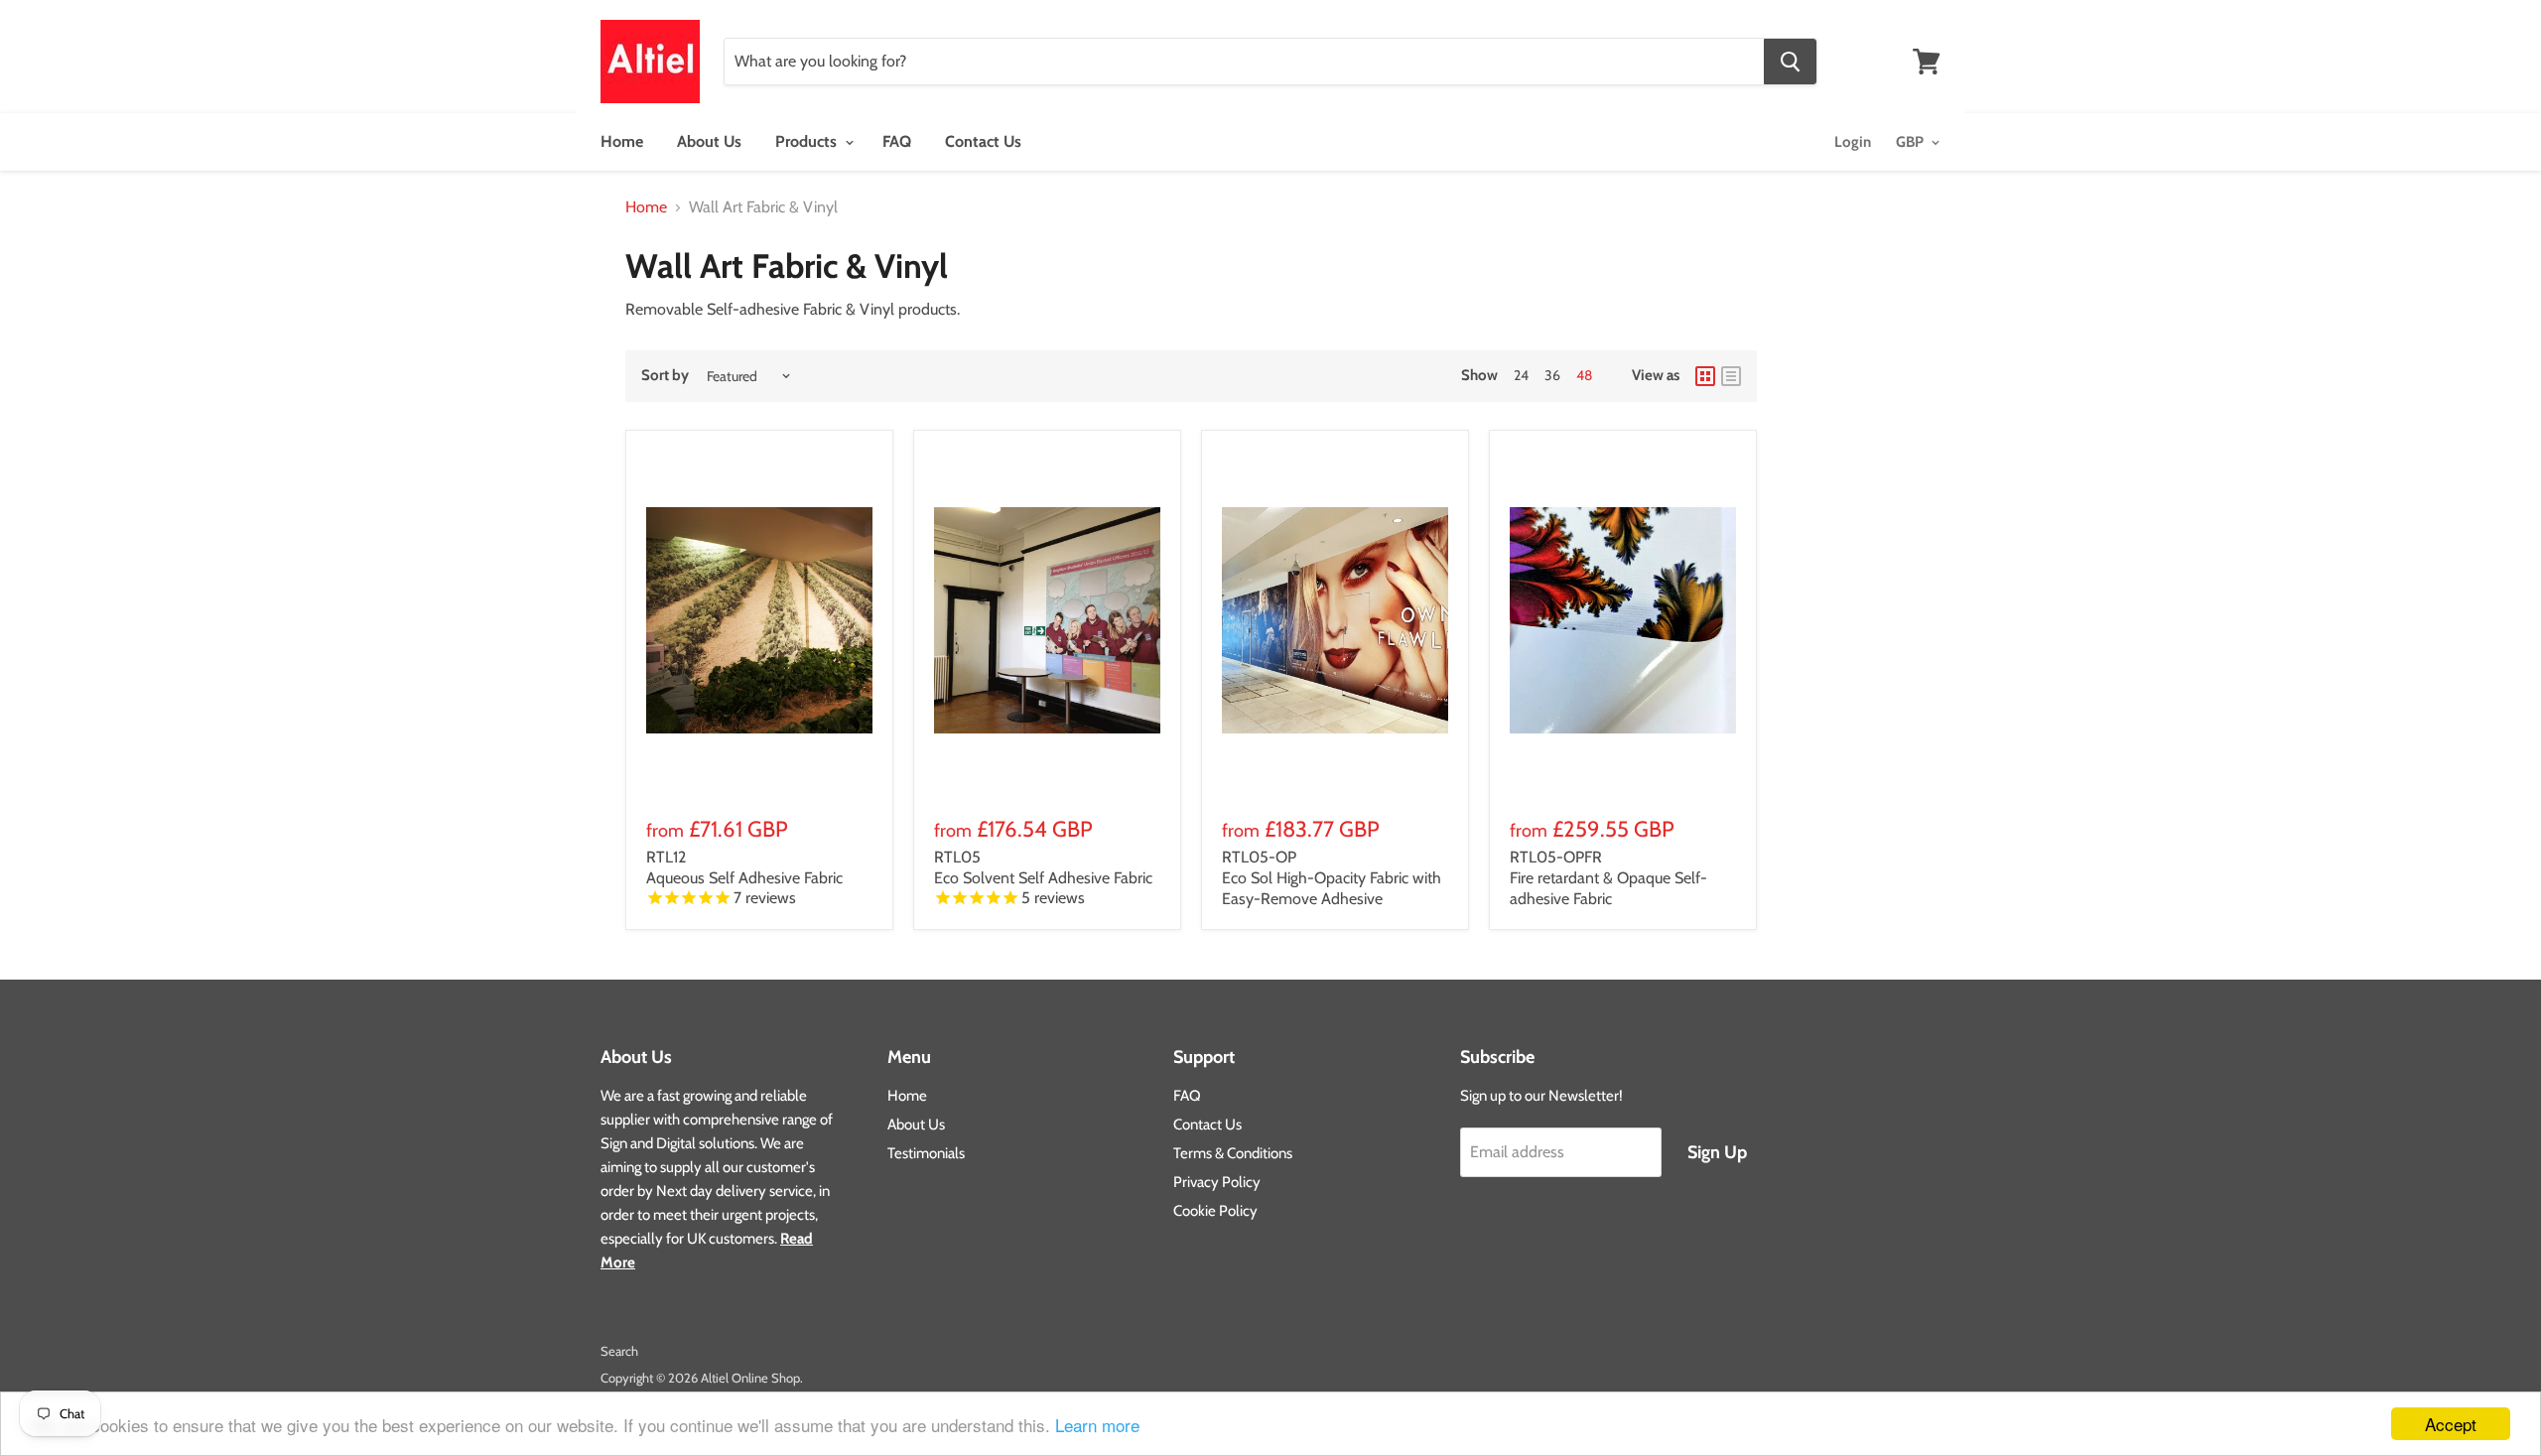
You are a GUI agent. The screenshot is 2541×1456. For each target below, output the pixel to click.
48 (1584, 375)
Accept (2451, 1424)
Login (1853, 142)
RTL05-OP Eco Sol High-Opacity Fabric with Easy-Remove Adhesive (1332, 878)
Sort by (665, 376)
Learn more (1097, 1425)
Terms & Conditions (1233, 1153)
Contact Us (983, 141)
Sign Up (1717, 1152)
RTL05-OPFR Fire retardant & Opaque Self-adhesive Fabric (1608, 878)
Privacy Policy (1217, 1182)
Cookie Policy (1215, 1211)
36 (1552, 375)
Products (808, 141)
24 (1521, 375)
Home (622, 141)
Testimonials (926, 1153)
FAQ (897, 141)
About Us (709, 141)
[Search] (1790, 62)
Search (619, 1351)
